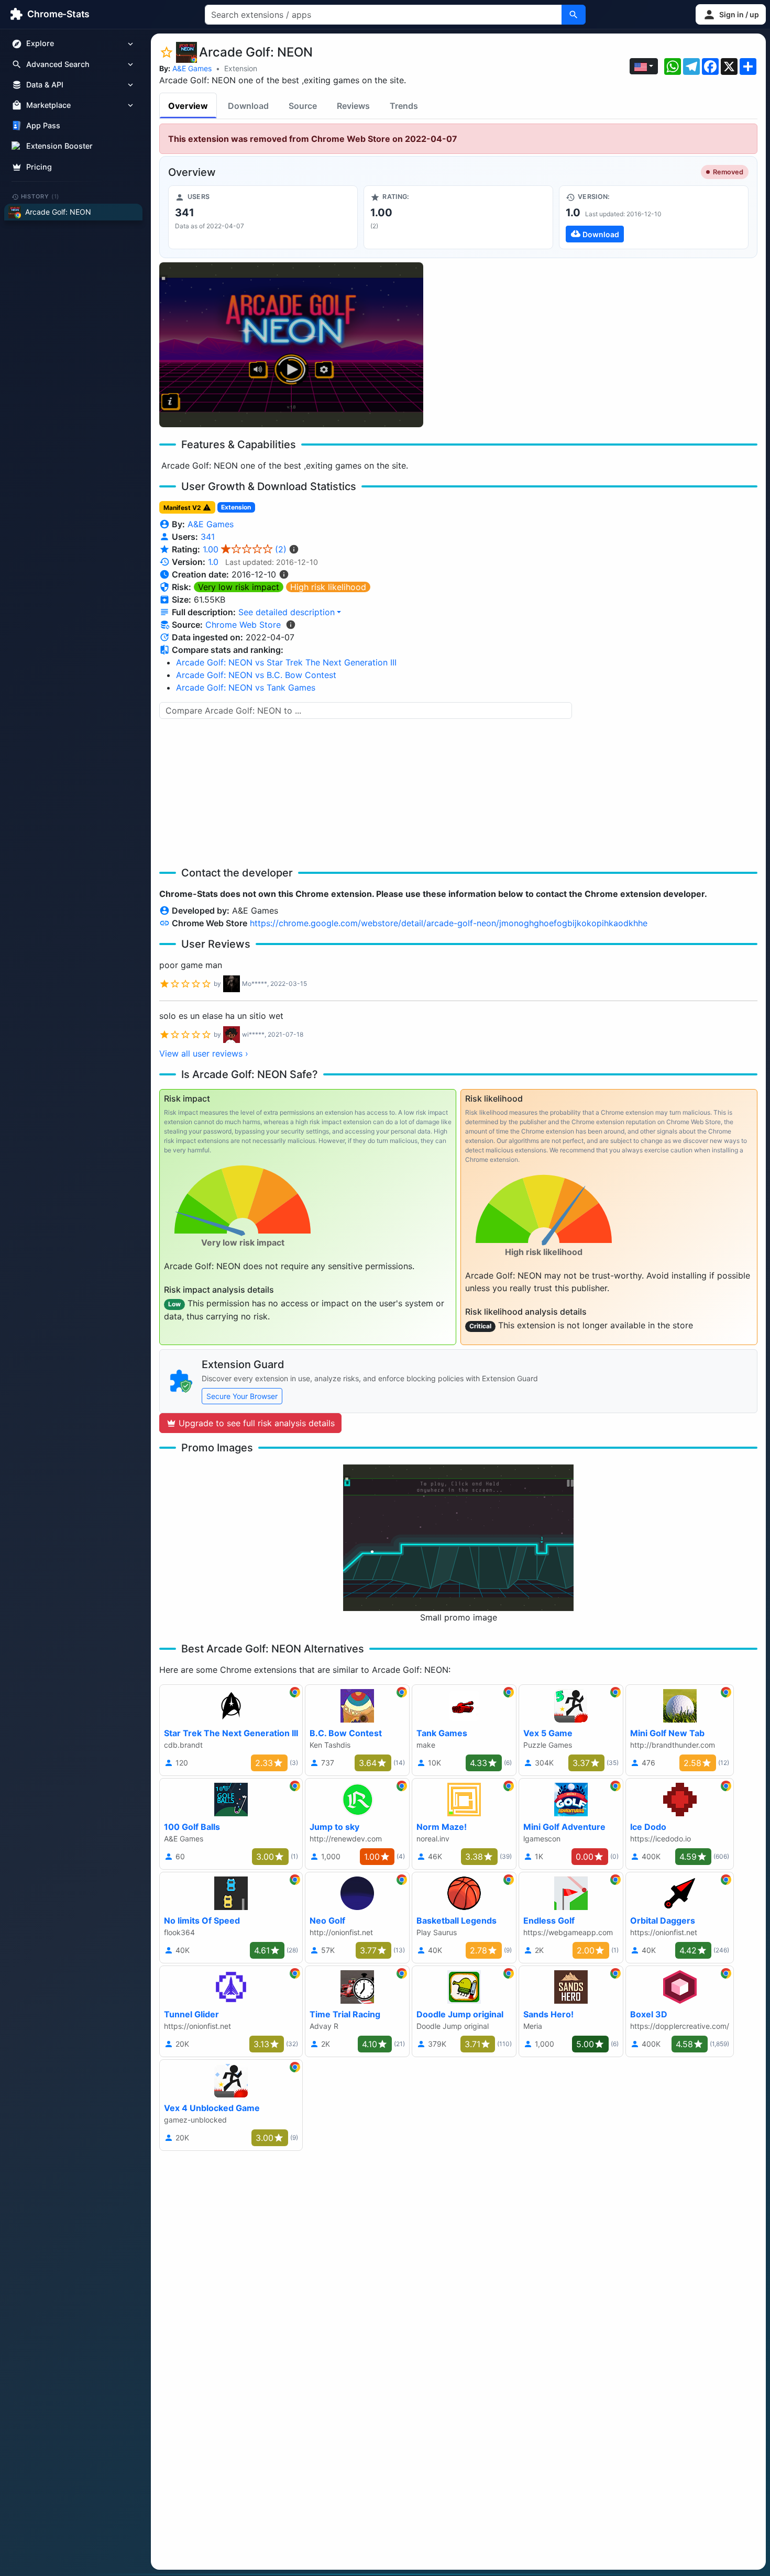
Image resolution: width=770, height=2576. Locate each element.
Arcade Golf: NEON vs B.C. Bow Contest (256, 675)
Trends (404, 106)
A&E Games (192, 68)
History (40, 196)
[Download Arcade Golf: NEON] (654, 217)
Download (248, 106)
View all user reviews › (204, 1053)
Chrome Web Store (243, 625)
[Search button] (574, 15)
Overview (188, 106)
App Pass (43, 126)
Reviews (353, 106)
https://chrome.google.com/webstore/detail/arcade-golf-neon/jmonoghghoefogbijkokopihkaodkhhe (449, 923)
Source (303, 106)
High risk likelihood (328, 587)
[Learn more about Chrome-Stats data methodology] (291, 625)
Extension (241, 68)
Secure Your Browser (242, 1396)
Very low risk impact (239, 587)
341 (208, 537)
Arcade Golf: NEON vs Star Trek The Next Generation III (286, 662)
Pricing (39, 167)
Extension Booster (59, 146)
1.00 (245, 549)
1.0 (213, 562)
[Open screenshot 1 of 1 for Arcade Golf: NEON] (291, 345)
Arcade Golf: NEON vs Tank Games (246, 687)
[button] (731, 14)
